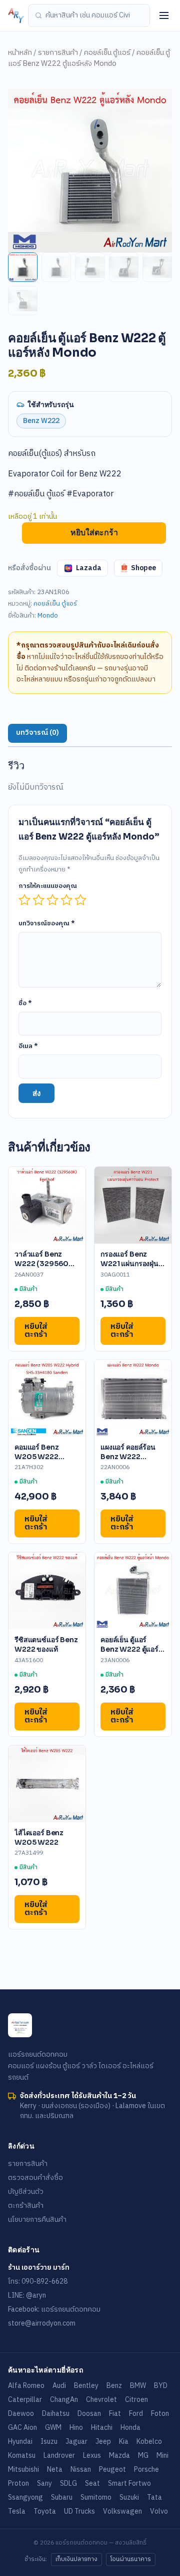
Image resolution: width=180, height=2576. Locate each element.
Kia (124, 2442)
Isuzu (49, 2442)
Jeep (103, 2442)
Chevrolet (101, 2400)
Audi (59, 2386)
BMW (138, 2386)
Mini (162, 2456)
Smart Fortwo (129, 2483)
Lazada (89, 568)
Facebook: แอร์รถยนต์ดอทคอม (54, 2309)
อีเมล (28, 1046)
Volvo (159, 2511)
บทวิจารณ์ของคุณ (47, 923)
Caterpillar (25, 2400)
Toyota (45, 2511)
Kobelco (149, 2442)
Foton (160, 2414)
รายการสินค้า (58, 53)
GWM (53, 2428)
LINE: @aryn (27, 2295)
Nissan (81, 2469)
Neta (55, 2469)
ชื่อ (25, 1003)
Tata (154, 2497)
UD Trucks (79, 2511)
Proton (18, 2483)
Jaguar (76, 2442)
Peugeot (112, 2469)
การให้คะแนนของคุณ (48, 886)
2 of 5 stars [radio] (38, 900)
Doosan (89, 2414)
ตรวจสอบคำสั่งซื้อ (35, 2178)
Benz (114, 2386)
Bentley (86, 2386)
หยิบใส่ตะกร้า (94, 533)
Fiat (115, 2414)
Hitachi (102, 2428)
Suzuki (129, 2497)
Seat (92, 2483)
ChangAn (64, 2400)
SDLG (68, 2483)
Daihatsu (56, 2414)
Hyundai (20, 2442)
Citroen (136, 2400)
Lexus (92, 2456)
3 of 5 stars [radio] (52, 900)
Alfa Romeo (26, 2386)
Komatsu (22, 2456)
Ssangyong (25, 2497)
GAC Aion (22, 2428)
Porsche (146, 2469)
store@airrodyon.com (42, 2323)
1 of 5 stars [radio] (24, 900)
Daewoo (21, 2414)
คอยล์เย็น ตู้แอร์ (107, 53)
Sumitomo (96, 2497)
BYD (161, 2386)
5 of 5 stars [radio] (80, 900)
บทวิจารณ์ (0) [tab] (37, 733)
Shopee (143, 568)
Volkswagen (122, 2511)
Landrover (59, 2456)
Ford (136, 2414)
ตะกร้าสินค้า (26, 2206)
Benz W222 (41, 421)
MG (143, 2456)
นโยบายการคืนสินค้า (37, 2220)
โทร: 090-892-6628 (38, 2281)
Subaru (62, 2497)
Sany (44, 2483)
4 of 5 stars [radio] (66, 900)
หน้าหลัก (20, 53)
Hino (76, 2428)
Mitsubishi (23, 2469)
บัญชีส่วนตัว (26, 2192)
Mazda (119, 2456)
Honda (130, 2428)
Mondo (48, 616)
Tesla (17, 2511)
